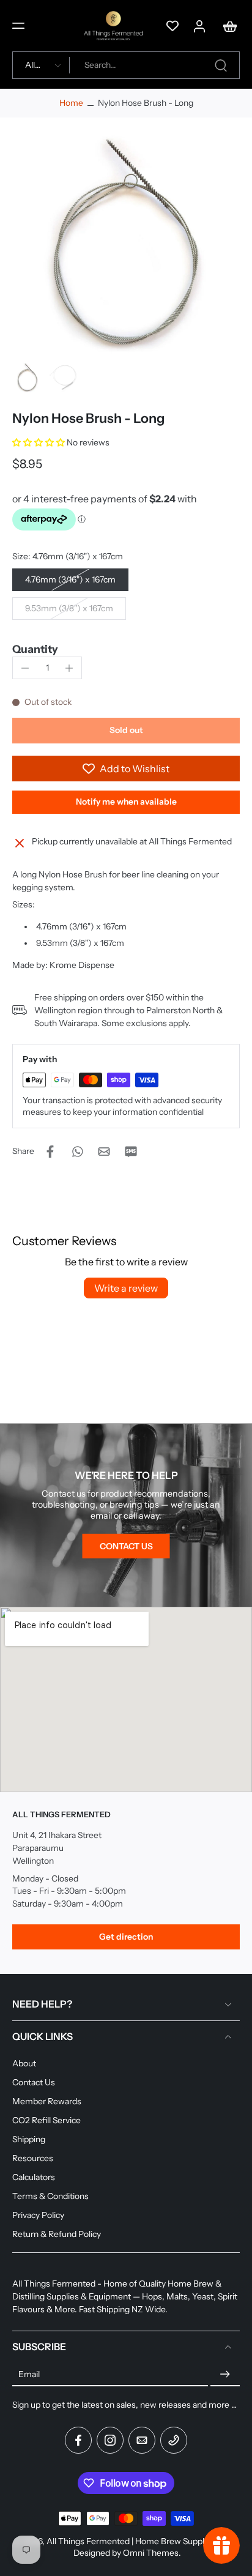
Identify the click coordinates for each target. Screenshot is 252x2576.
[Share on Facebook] (50, 1152)
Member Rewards (47, 2101)
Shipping (29, 2139)
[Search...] (221, 65)
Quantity (35, 649)
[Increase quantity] (69, 668)
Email (29, 2374)
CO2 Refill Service (46, 2120)
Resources (33, 2158)
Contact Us (34, 2082)
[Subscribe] (225, 2374)
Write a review (126, 1288)
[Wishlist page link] (172, 26)
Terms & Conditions (50, 2196)
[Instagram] (110, 2440)
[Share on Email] (104, 1152)
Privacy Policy (38, 2215)
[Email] (142, 2440)
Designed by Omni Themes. (127, 2553)
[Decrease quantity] (25, 668)
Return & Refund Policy (57, 2234)
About (24, 2063)
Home (71, 103)
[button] (18, 26)
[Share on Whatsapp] (77, 1152)
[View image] (28, 378)
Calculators (34, 2177)
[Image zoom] (126, 244)
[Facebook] (78, 2440)
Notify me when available (126, 802)
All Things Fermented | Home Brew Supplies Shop (142, 2541)
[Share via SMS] (131, 1152)
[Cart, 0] (226, 26)
